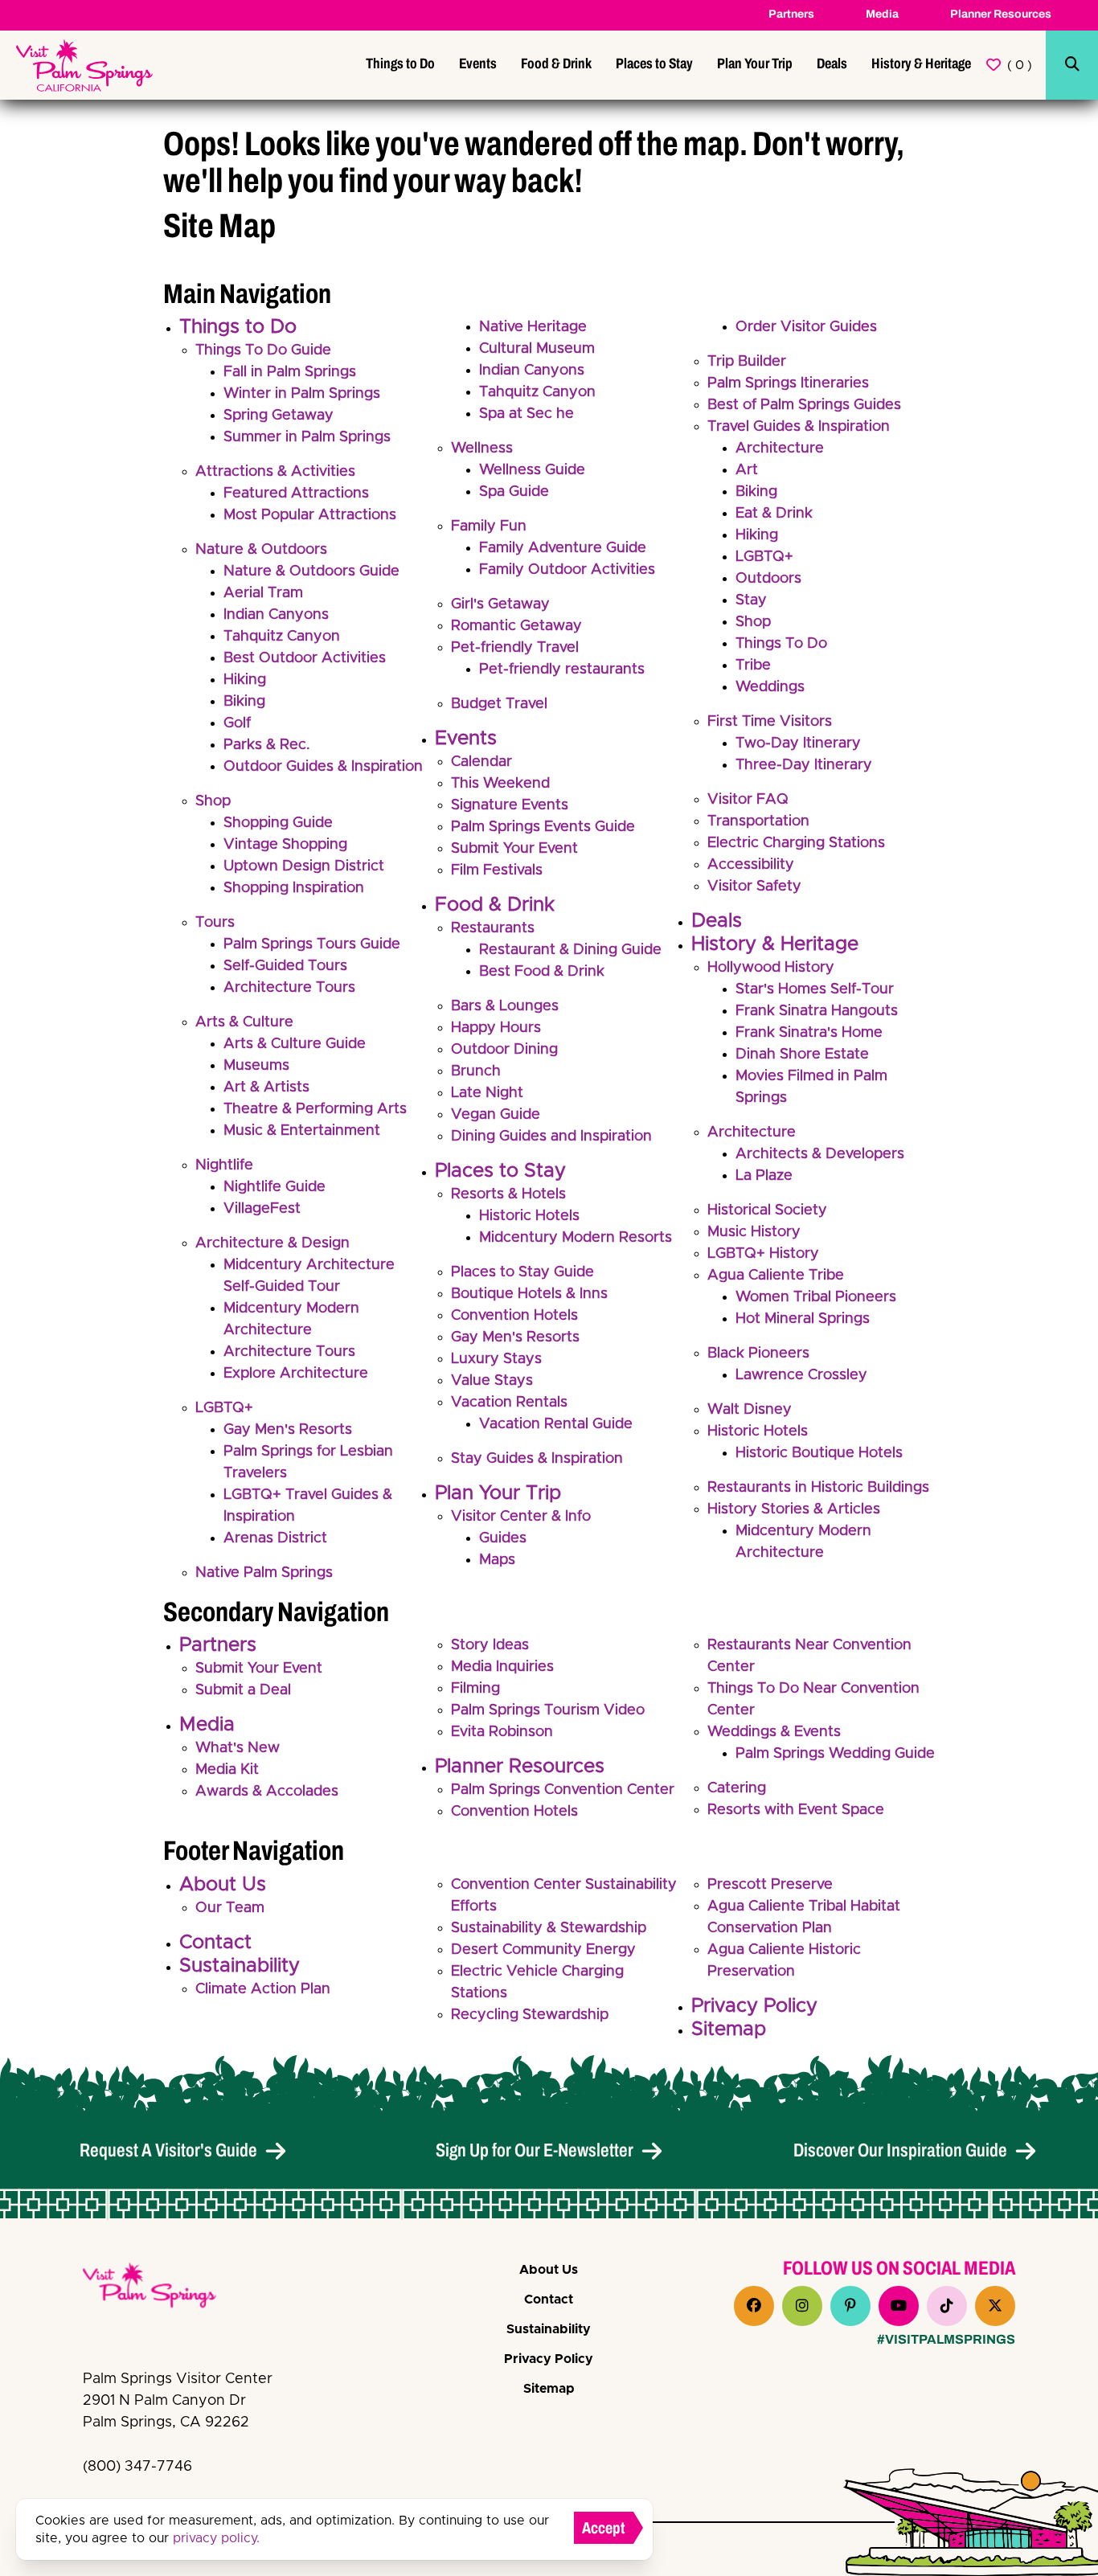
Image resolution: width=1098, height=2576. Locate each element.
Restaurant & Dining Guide (570, 950)
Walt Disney (750, 1410)
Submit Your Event (514, 849)
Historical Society (767, 1210)
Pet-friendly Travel (515, 648)
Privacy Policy (754, 2006)
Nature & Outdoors (261, 550)
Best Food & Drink (542, 972)
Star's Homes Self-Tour (815, 989)
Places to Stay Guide (522, 1272)
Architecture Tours (289, 988)
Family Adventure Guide (563, 548)
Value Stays (492, 1381)
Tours (215, 923)
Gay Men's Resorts (288, 1430)
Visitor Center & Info (521, 1517)
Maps (497, 1560)
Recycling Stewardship (530, 2015)
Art (747, 470)
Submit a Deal (243, 1690)
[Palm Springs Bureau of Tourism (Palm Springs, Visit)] (84, 66)
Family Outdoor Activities (567, 570)
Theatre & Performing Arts (315, 1109)
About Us (223, 1885)
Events (478, 63)
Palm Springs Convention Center (563, 1790)
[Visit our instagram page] (802, 2306)
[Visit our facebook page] (754, 2306)
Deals (832, 63)
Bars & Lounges (505, 1006)
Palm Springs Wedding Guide (835, 1754)
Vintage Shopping (285, 845)
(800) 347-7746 (137, 2467)
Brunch (476, 1071)
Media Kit (227, 1770)
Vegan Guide (496, 1115)
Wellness (482, 448)
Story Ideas (490, 1645)
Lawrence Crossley (801, 1375)
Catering (737, 1788)
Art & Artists (266, 1087)
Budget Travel (499, 704)
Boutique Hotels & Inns (529, 1294)
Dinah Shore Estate (802, 1055)
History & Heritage (921, 63)
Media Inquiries (502, 1667)
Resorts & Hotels (508, 1194)
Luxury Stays (496, 1359)
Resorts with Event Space (796, 1810)
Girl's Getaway (500, 604)
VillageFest (262, 1209)
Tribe (753, 666)
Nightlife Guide (274, 1187)
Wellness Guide (532, 470)
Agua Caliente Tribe (776, 1276)
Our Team (230, 1908)
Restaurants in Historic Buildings (818, 1488)
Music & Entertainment (302, 1131)
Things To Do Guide (263, 350)
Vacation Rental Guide (556, 1424)
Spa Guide (514, 492)
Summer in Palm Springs (307, 437)
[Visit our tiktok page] (947, 2306)
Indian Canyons (276, 615)
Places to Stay (654, 63)
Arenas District (275, 1538)
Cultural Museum (537, 349)
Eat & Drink (774, 514)
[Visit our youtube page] (899, 2306)
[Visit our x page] (995, 2306)
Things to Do (400, 63)
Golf (237, 723)
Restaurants (493, 928)
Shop (213, 801)
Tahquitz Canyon (282, 637)
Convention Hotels (514, 1316)
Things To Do (781, 644)
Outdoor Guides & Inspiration (323, 767)
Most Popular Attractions (310, 515)
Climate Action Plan (263, 1989)
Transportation (758, 821)
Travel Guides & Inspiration (799, 427)
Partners (791, 14)
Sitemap (729, 2029)
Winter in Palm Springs (302, 394)
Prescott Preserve (770, 1885)
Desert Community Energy (543, 1950)
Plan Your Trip (755, 63)
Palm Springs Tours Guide (312, 944)
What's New (238, 1748)
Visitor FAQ (748, 800)
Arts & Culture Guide (295, 1044)
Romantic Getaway (516, 626)
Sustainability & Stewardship (549, 1928)
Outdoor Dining (504, 1050)
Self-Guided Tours (285, 966)
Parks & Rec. (267, 745)
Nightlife (224, 1165)
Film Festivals (497, 870)
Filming (475, 1689)
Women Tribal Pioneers (816, 1297)
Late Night (487, 1093)
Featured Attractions (296, 493)
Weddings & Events (774, 1732)
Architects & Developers (820, 1154)
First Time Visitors (770, 722)
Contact (215, 1943)
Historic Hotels (529, 1216)
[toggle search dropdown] (1072, 65)
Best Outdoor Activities (305, 658)
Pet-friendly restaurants (562, 670)
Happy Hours (496, 1028)
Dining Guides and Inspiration (551, 1136)
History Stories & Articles (794, 1509)
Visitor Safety (754, 887)
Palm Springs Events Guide (543, 827)
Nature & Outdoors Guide (311, 571)
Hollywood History (771, 968)
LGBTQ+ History (763, 1254)
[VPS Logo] (163, 2288)
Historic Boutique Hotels (819, 1453)
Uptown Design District (304, 866)
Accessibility (751, 865)
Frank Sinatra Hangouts (817, 1011)
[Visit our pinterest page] (850, 2306)
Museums (256, 1066)
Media (882, 14)
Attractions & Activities (275, 472)
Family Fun (489, 526)
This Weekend (500, 784)
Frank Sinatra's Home (809, 1033)
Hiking (245, 680)
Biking (244, 702)
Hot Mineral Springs (803, 1319)
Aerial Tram (263, 593)
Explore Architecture (296, 1374)
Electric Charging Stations (796, 843)
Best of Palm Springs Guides (804, 405)
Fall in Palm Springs (290, 372)
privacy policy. (216, 2538)
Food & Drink (556, 63)
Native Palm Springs (264, 1573)
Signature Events (510, 805)
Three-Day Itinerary (804, 765)
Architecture (780, 448)
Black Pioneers (758, 1354)
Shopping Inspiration (294, 888)
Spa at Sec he (526, 414)
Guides (503, 1538)
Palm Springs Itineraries (788, 383)
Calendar (481, 762)
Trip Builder (747, 362)
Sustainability (240, 1966)
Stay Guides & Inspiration (537, 1459)
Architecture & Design (272, 1243)
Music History (754, 1232)
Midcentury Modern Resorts (576, 1238)
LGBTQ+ (224, 1408)
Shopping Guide (278, 823)
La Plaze (764, 1176)
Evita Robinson (502, 1732)
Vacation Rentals (509, 1403)
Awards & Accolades (267, 1792)
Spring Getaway (279, 416)
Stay (751, 600)
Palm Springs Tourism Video (548, 1710)
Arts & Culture (244, 1022)
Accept (604, 2528)
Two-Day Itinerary (798, 743)
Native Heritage (533, 327)
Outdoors (768, 579)
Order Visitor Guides (806, 327)
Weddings (770, 687)
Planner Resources (1001, 14)
